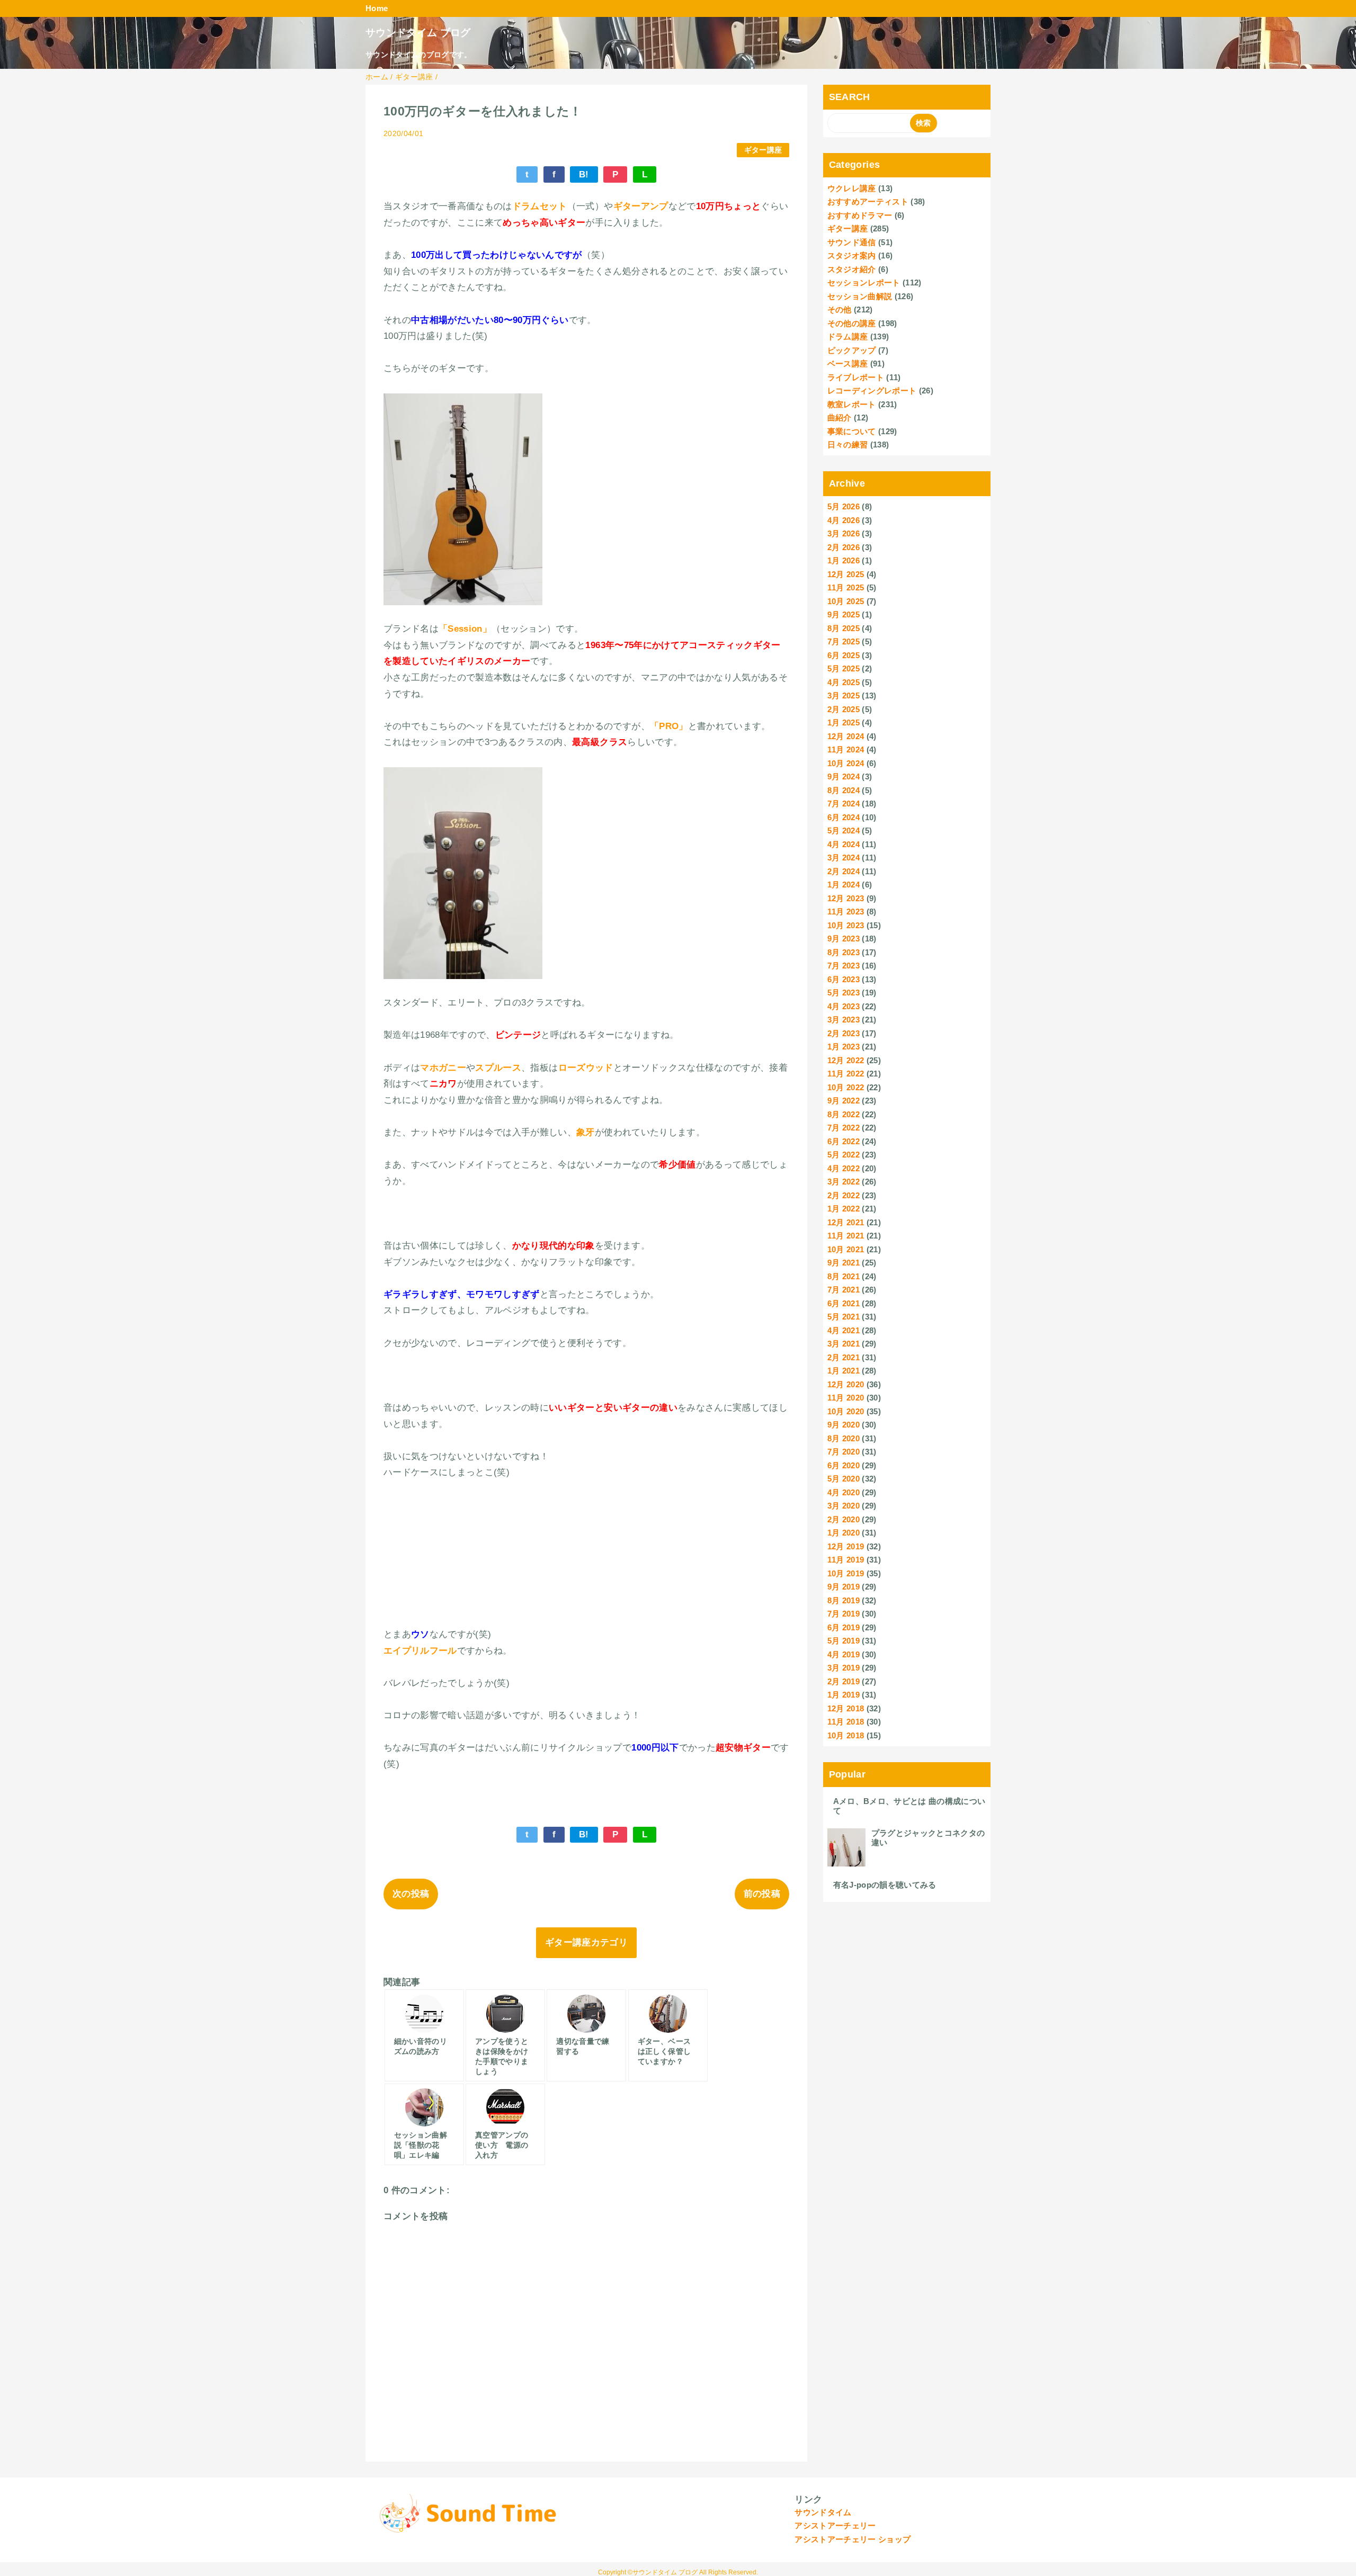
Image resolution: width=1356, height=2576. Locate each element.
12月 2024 (846, 736)
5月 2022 (844, 1155)
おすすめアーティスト (868, 201)
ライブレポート (856, 377)
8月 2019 (844, 1600)
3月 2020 (844, 1506)
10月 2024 (846, 763)
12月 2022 (846, 1060)
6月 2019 (844, 1627)
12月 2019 (846, 1546)
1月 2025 (844, 722)
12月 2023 (846, 898)
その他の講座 (852, 323)
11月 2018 (846, 1722)
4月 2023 (844, 1006)
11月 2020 (846, 1398)
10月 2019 (846, 1573)
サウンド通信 (852, 242)
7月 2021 (844, 1290)
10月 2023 (846, 925)
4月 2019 (844, 1654)
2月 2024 (844, 871)
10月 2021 (846, 1249)
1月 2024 (844, 885)
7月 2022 (844, 1128)
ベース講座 (848, 363)
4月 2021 (844, 1330)
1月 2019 (844, 1695)
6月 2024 (844, 817)
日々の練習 (848, 445)
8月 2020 (844, 1438)
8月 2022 (844, 1114)
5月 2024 (844, 831)
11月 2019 (846, 1560)
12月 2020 (846, 1384)
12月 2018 (846, 1708)
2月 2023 (844, 1033)
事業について (852, 431)
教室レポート (852, 404)
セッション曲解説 (860, 296)
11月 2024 (846, 750)
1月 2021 (844, 1371)
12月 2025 (846, 574)
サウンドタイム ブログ (418, 33)
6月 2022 (844, 1141)
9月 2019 (844, 1587)
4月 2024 (844, 844)
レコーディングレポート (872, 391)
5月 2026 (844, 506)
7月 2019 (844, 1614)
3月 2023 (844, 1020)
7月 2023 (844, 966)
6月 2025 (844, 655)
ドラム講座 (848, 336)
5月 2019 (844, 1641)
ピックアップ (852, 350)
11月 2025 (846, 587)
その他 (840, 309)
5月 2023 (844, 993)
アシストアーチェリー (835, 2525)
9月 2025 (844, 614)
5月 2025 (844, 668)
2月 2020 (844, 1519)
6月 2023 (844, 979)
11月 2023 (846, 912)
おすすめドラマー (860, 215)
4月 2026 (844, 520)
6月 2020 (844, 1465)
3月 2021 (844, 1344)
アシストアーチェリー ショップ (853, 2539)
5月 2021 (844, 1317)
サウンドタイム (823, 2512)
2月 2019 (844, 1681)
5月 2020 (844, 1479)
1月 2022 (844, 1209)
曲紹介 (840, 418)
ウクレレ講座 (852, 188)
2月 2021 (844, 1357)
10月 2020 (846, 1411)
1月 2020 (844, 1533)
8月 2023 (844, 952)
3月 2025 (844, 695)
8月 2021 (844, 1276)
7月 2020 (844, 1452)
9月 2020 (844, 1425)
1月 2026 (844, 560)
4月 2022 (844, 1168)
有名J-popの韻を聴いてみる (885, 1885)
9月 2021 (844, 1263)
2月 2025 (844, 709)
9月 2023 (844, 939)
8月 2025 (844, 628)
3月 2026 (844, 533)
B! (584, 174)
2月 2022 (844, 1195)
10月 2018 (846, 1735)
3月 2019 (844, 1668)
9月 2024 (844, 777)
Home (377, 8)
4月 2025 (844, 682)
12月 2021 (846, 1222)
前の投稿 (762, 1894)
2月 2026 (844, 547)
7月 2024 (844, 804)
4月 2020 (844, 1492)
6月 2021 (844, 1303)
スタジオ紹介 (852, 269)
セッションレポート (864, 282)
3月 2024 (844, 858)
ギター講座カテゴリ (586, 1942)
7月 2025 (844, 641)
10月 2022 (846, 1087)
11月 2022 (846, 1074)
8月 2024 (844, 790)
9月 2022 (844, 1101)
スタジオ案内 (852, 255)
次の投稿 (411, 1894)
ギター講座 (763, 150)
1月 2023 (844, 1047)
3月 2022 (844, 1182)
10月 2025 (846, 601)
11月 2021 (846, 1236)
